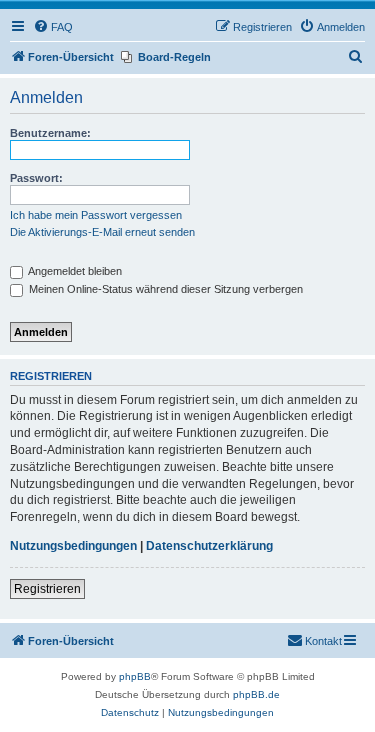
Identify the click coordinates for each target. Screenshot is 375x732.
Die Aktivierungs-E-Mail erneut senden (102, 232)
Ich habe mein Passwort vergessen (96, 215)
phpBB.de (256, 694)
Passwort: (36, 178)
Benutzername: (50, 133)
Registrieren (47, 589)
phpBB (135, 676)
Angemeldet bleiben (74, 271)
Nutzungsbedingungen (73, 546)
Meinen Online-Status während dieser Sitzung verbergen (164, 289)
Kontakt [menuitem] (323, 641)
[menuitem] (53, 27)
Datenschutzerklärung (209, 546)
